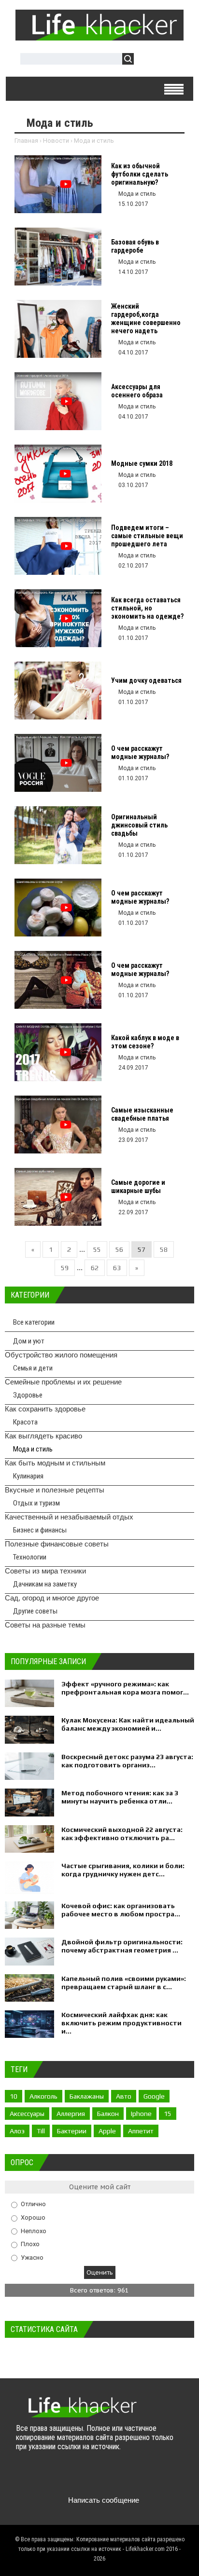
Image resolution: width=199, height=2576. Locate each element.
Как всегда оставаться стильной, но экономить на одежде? (147, 608)
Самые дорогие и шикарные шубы (138, 1186)
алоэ (17, 2131)
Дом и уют (29, 1341)
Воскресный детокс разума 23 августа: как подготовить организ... (127, 1761)
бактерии (72, 2131)
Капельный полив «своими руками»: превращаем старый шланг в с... (124, 1983)
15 (168, 2114)
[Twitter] (43, 2477)
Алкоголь (43, 2096)
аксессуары (27, 2114)
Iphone (141, 2114)
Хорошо (33, 2217)
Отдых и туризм (36, 1503)
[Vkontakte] (24, 2477)
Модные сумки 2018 (142, 463)
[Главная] (99, 37)
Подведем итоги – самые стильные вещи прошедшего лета (147, 536)
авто (124, 2096)
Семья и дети (33, 1368)
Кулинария (28, 1476)
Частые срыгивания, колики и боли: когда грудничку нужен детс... (123, 1870)
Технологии (30, 1557)
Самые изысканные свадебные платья (142, 1114)
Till (41, 2131)
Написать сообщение (104, 2500)
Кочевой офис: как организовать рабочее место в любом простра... (121, 1910)
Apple (107, 2131)
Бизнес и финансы (40, 1530)
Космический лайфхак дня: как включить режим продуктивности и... (121, 2023)
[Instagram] (100, 2477)
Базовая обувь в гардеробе (135, 246)
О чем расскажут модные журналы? (140, 752)
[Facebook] (62, 2477)
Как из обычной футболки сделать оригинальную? (140, 174)
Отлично (33, 2204)
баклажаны (87, 2096)
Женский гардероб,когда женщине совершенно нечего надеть (146, 319)
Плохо (30, 2244)
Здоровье (28, 1395)
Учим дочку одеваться (146, 680)
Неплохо (34, 2230)
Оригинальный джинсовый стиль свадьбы (139, 825)
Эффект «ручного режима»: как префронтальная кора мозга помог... (125, 1688)
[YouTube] (81, 2477)
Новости (56, 141)
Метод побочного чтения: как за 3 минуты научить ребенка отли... (120, 1797)
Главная (26, 141)
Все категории (34, 1322)
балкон (108, 2114)
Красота (25, 1422)
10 (14, 2096)
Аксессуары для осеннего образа (137, 391)
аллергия (71, 2114)
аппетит (141, 2131)
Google (154, 2096)
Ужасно (32, 2257)
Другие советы (35, 1611)
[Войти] (146, 60)
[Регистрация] (169, 60)
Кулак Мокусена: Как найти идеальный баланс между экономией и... (128, 1724)
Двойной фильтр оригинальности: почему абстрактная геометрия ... (122, 1946)
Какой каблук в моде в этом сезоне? (145, 1042)
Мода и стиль (33, 1449)
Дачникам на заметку (45, 1584)
